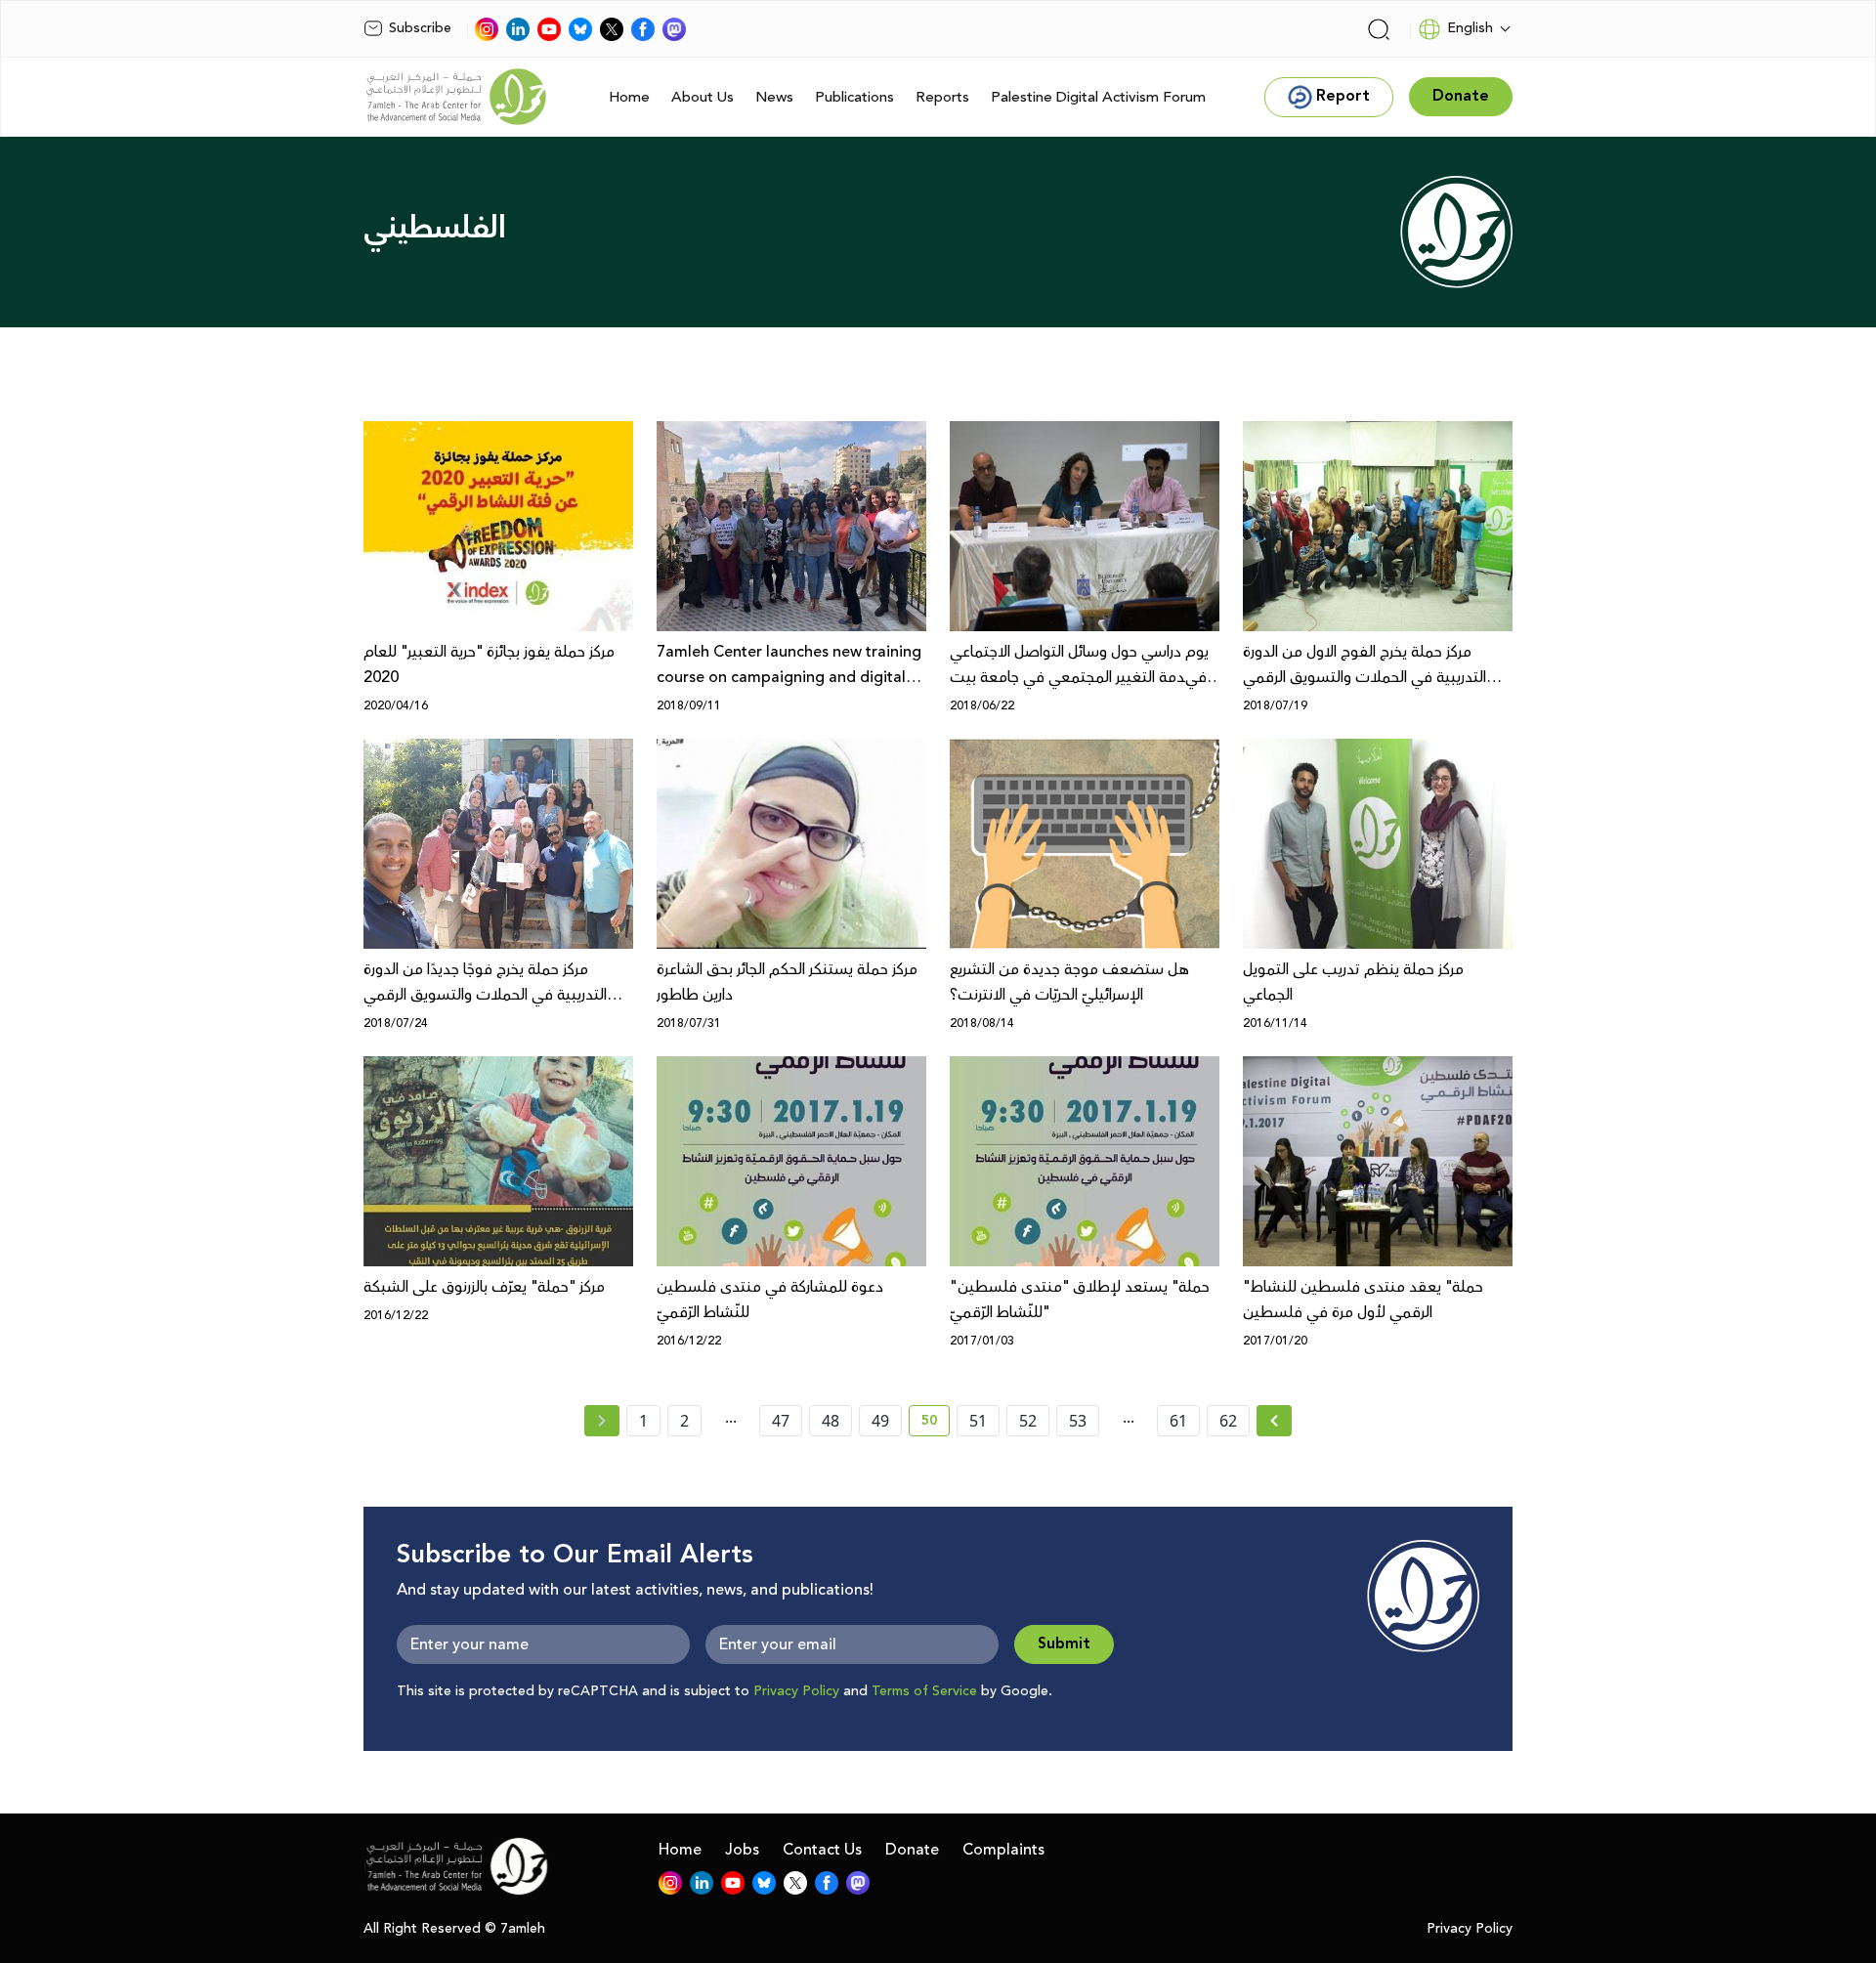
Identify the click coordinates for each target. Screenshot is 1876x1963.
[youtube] (549, 29)
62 (1228, 1421)
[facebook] (643, 29)
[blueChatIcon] (580, 29)
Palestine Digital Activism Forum (1098, 97)
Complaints (1003, 1850)
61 (1178, 1421)
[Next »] (1275, 1421)
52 (1028, 1421)
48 (831, 1421)
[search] (1379, 29)
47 (781, 1421)
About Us (703, 97)
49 (880, 1421)
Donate (912, 1850)
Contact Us (822, 1850)
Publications (854, 97)
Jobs (742, 1850)
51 (978, 1421)
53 (1078, 1421)
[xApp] (612, 29)
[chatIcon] (674, 29)
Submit (1064, 1644)
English (1470, 28)
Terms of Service (924, 1691)
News (774, 97)
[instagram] (487, 29)
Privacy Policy (796, 1691)
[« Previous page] (602, 1421)
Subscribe (420, 28)
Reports (942, 97)
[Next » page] (1274, 1421)
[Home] (456, 97)
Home (629, 97)
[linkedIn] (518, 29)
